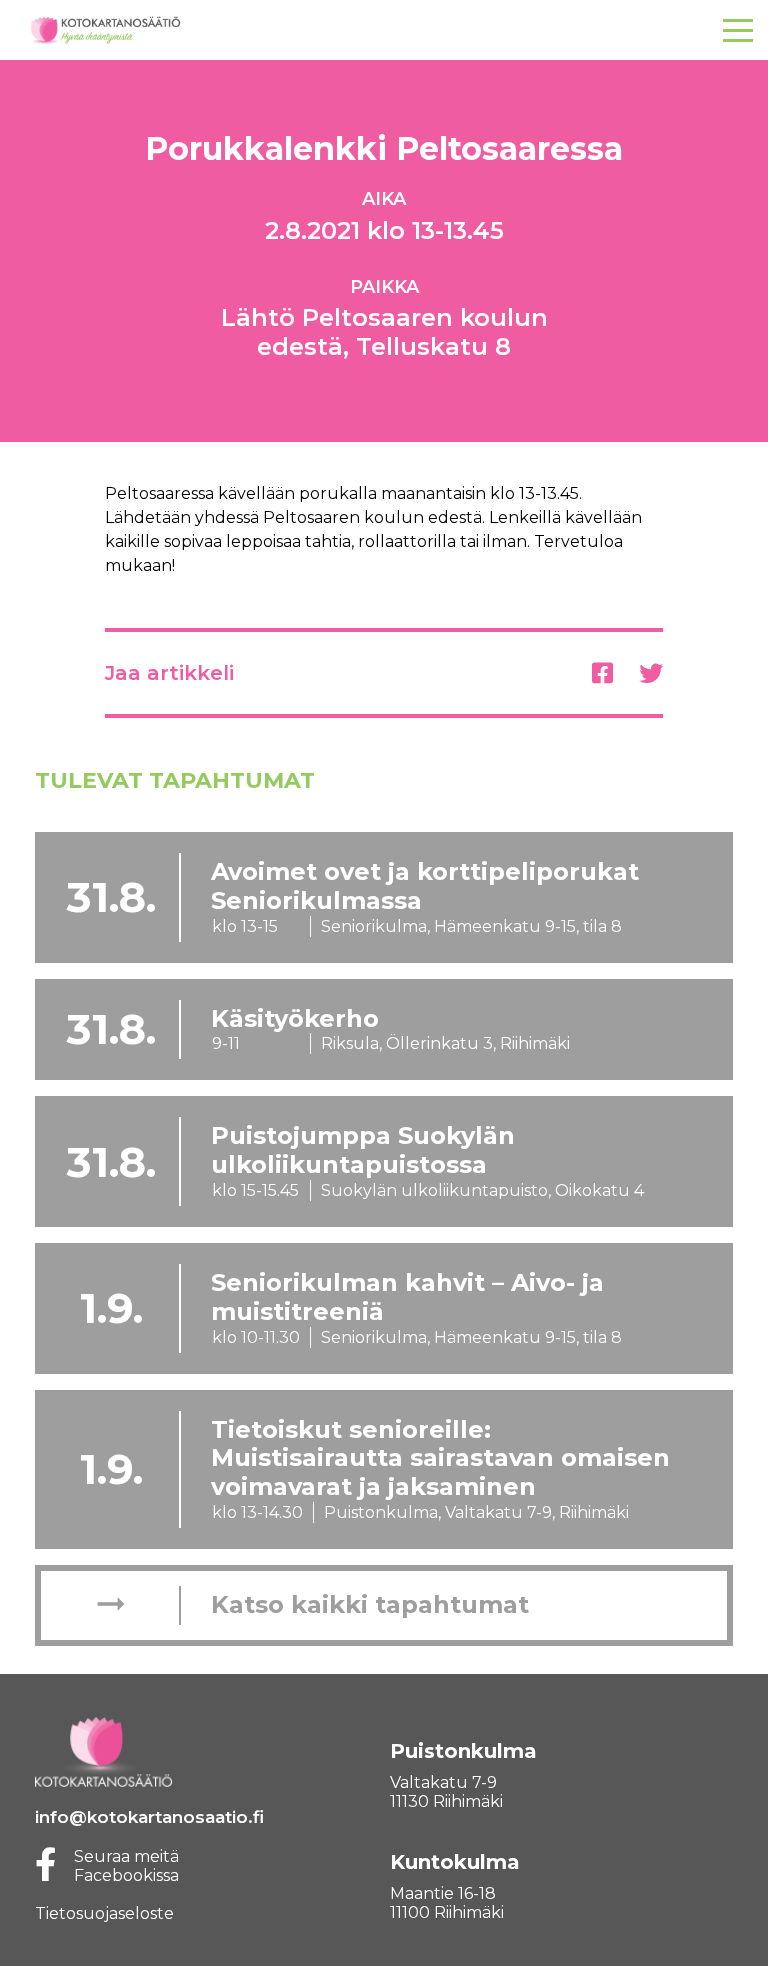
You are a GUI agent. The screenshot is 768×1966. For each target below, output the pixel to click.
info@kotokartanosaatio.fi (149, 1817)
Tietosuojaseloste (104, 1913)
